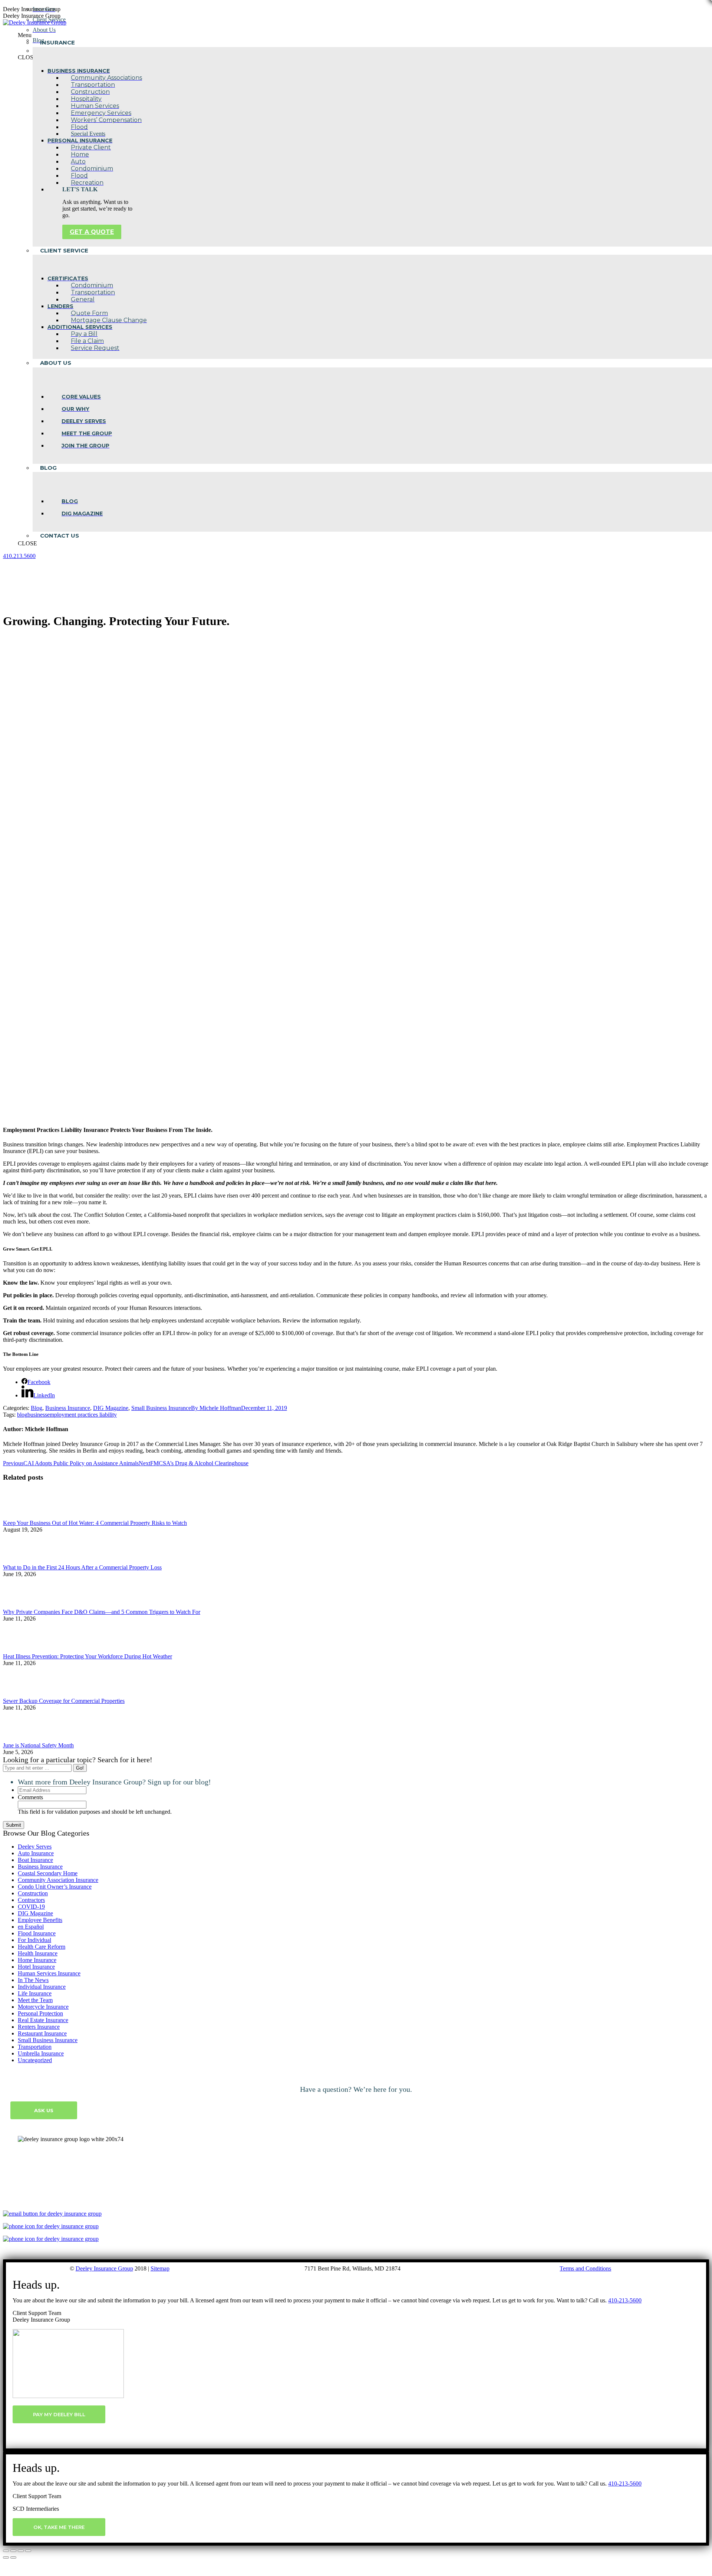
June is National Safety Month (38, 1745)
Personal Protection (40, 2013)
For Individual (34, 1940)
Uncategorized (35, 2060)
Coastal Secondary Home (48, 1873)
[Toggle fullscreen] (21, 2551)
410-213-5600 (625, 2300)
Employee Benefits (40, 1920)
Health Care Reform (42, 1947)
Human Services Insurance (49, 1973)
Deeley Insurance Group (104, 2268)
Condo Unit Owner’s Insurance (55, 1887)
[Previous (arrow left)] (6, 2557)
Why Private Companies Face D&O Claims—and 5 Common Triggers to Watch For (102, 1612)
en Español (31, 1927)
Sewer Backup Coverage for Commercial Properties (64, 1701)
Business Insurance (68, 1408)
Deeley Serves (35, 1847)
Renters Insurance (39, 2027)
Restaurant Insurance (42, 2033)
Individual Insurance (42, 1987)
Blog (37, 1408)
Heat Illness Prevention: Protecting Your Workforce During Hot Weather (88, 1656)
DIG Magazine (111, 1408)
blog (22, 1415)
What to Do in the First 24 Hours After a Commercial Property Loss (82, 1567)
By (216, 1408)
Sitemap (160, 2268)
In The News (33, 1980)
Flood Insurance (37, 1933)
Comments (30, 1797)
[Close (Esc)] (6, 2551)
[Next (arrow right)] (13, 2557)
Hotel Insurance (36, 1967)
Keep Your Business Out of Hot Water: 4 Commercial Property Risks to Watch (95, 1523)
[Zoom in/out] (28, 2551)
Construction (33, 1893)
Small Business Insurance (161, 1408)
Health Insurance (38, 1953)
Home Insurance (37, 1960)
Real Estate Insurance (43, 2020)
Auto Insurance (36, 1853)
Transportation (35, 2047)
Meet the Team (35, 2000)
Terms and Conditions (585, 2268)
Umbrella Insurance (41, 2053)
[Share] (13, 2551)
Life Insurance (35, 1993)
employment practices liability (82, 1415)
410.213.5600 (19, 556)
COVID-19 (31, 1907)
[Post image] (23, 1516)
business (37, 1415)
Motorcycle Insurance (43, 2007)
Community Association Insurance (58, 1880)
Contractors (31, 1900)
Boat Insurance (35, 1860)
